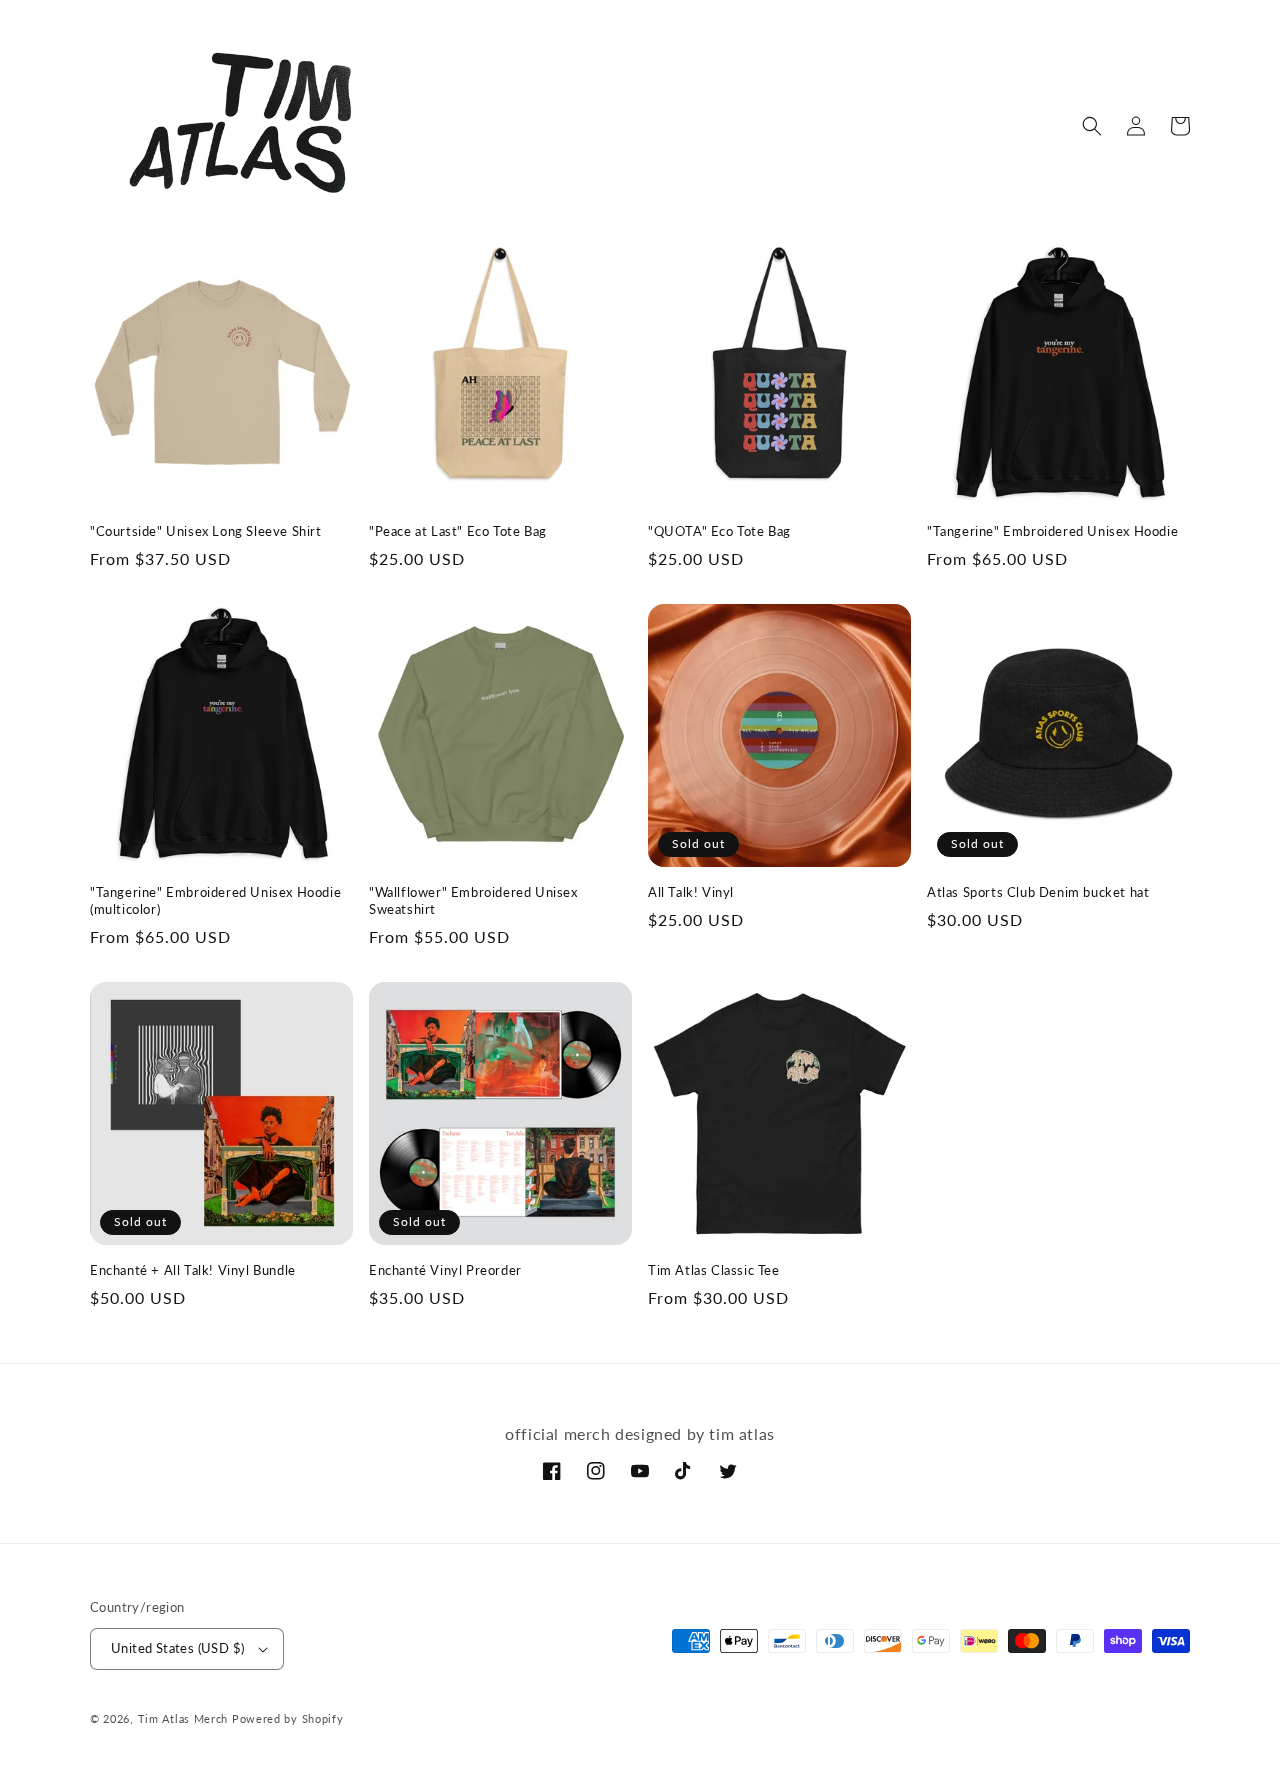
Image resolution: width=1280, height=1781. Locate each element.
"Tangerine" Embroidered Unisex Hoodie (1052, 531)
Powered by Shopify (288, 1718)
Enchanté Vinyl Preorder (445, 1270)
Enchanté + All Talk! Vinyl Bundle (193, 1270)
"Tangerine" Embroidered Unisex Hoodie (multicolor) (215, 900)
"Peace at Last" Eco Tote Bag (458, 531)
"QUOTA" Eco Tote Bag (719, 531)
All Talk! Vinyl (691, 892)
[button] (1092, 126)
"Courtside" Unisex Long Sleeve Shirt (206, 531)
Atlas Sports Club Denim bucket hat (1038, 892)
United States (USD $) (177, 1648)
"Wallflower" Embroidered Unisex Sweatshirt (473, 900)
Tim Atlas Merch (183, 1718)
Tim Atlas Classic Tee (714, 1270)
